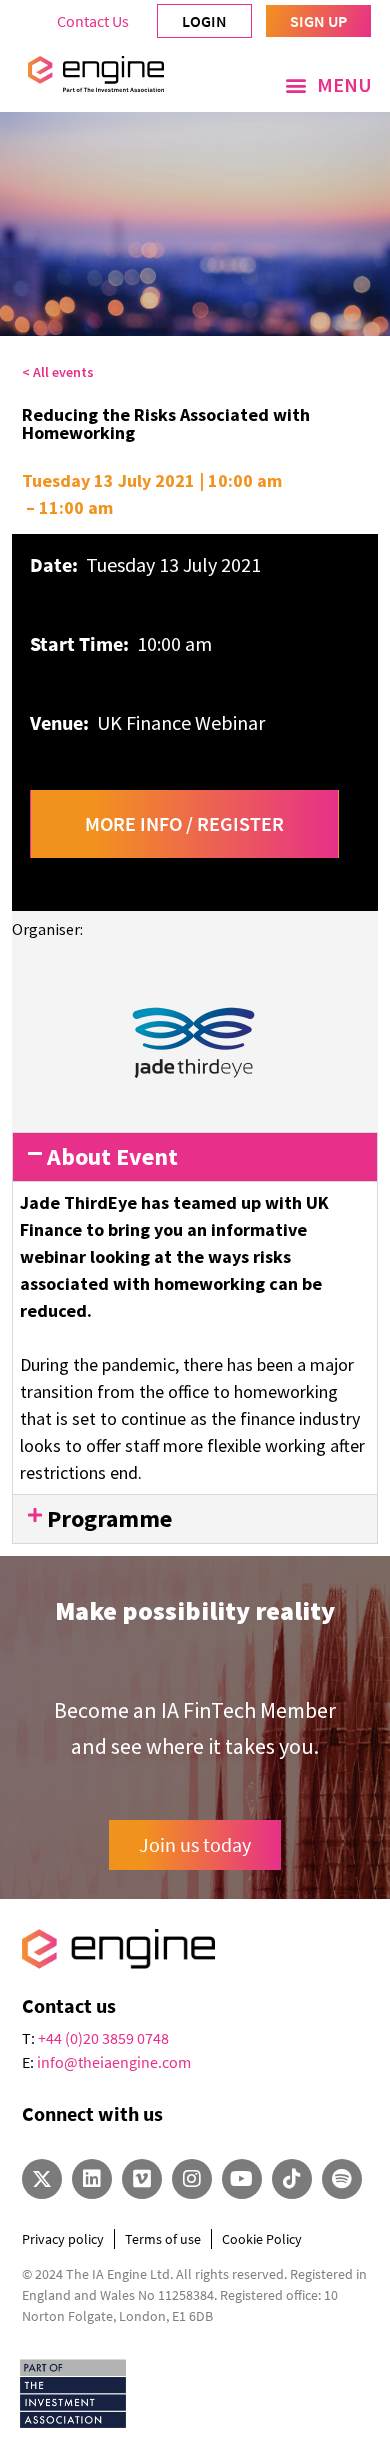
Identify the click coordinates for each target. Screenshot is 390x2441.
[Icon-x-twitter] (42, 2179)
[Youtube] (242, 2179)
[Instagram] (192, 2179)
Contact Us (93, 21)
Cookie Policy (262, 2239)
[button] (328, 85)
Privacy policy (63, 2239)
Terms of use (163, 2239)
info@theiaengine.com (114, 2062)
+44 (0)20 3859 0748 (103, 2038)
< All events (58, 372)
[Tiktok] (292, 2179)
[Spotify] (342, 2179)
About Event (112, 1156)
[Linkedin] (92, 2179)
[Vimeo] (142, 2179)
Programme (109, 1518)
